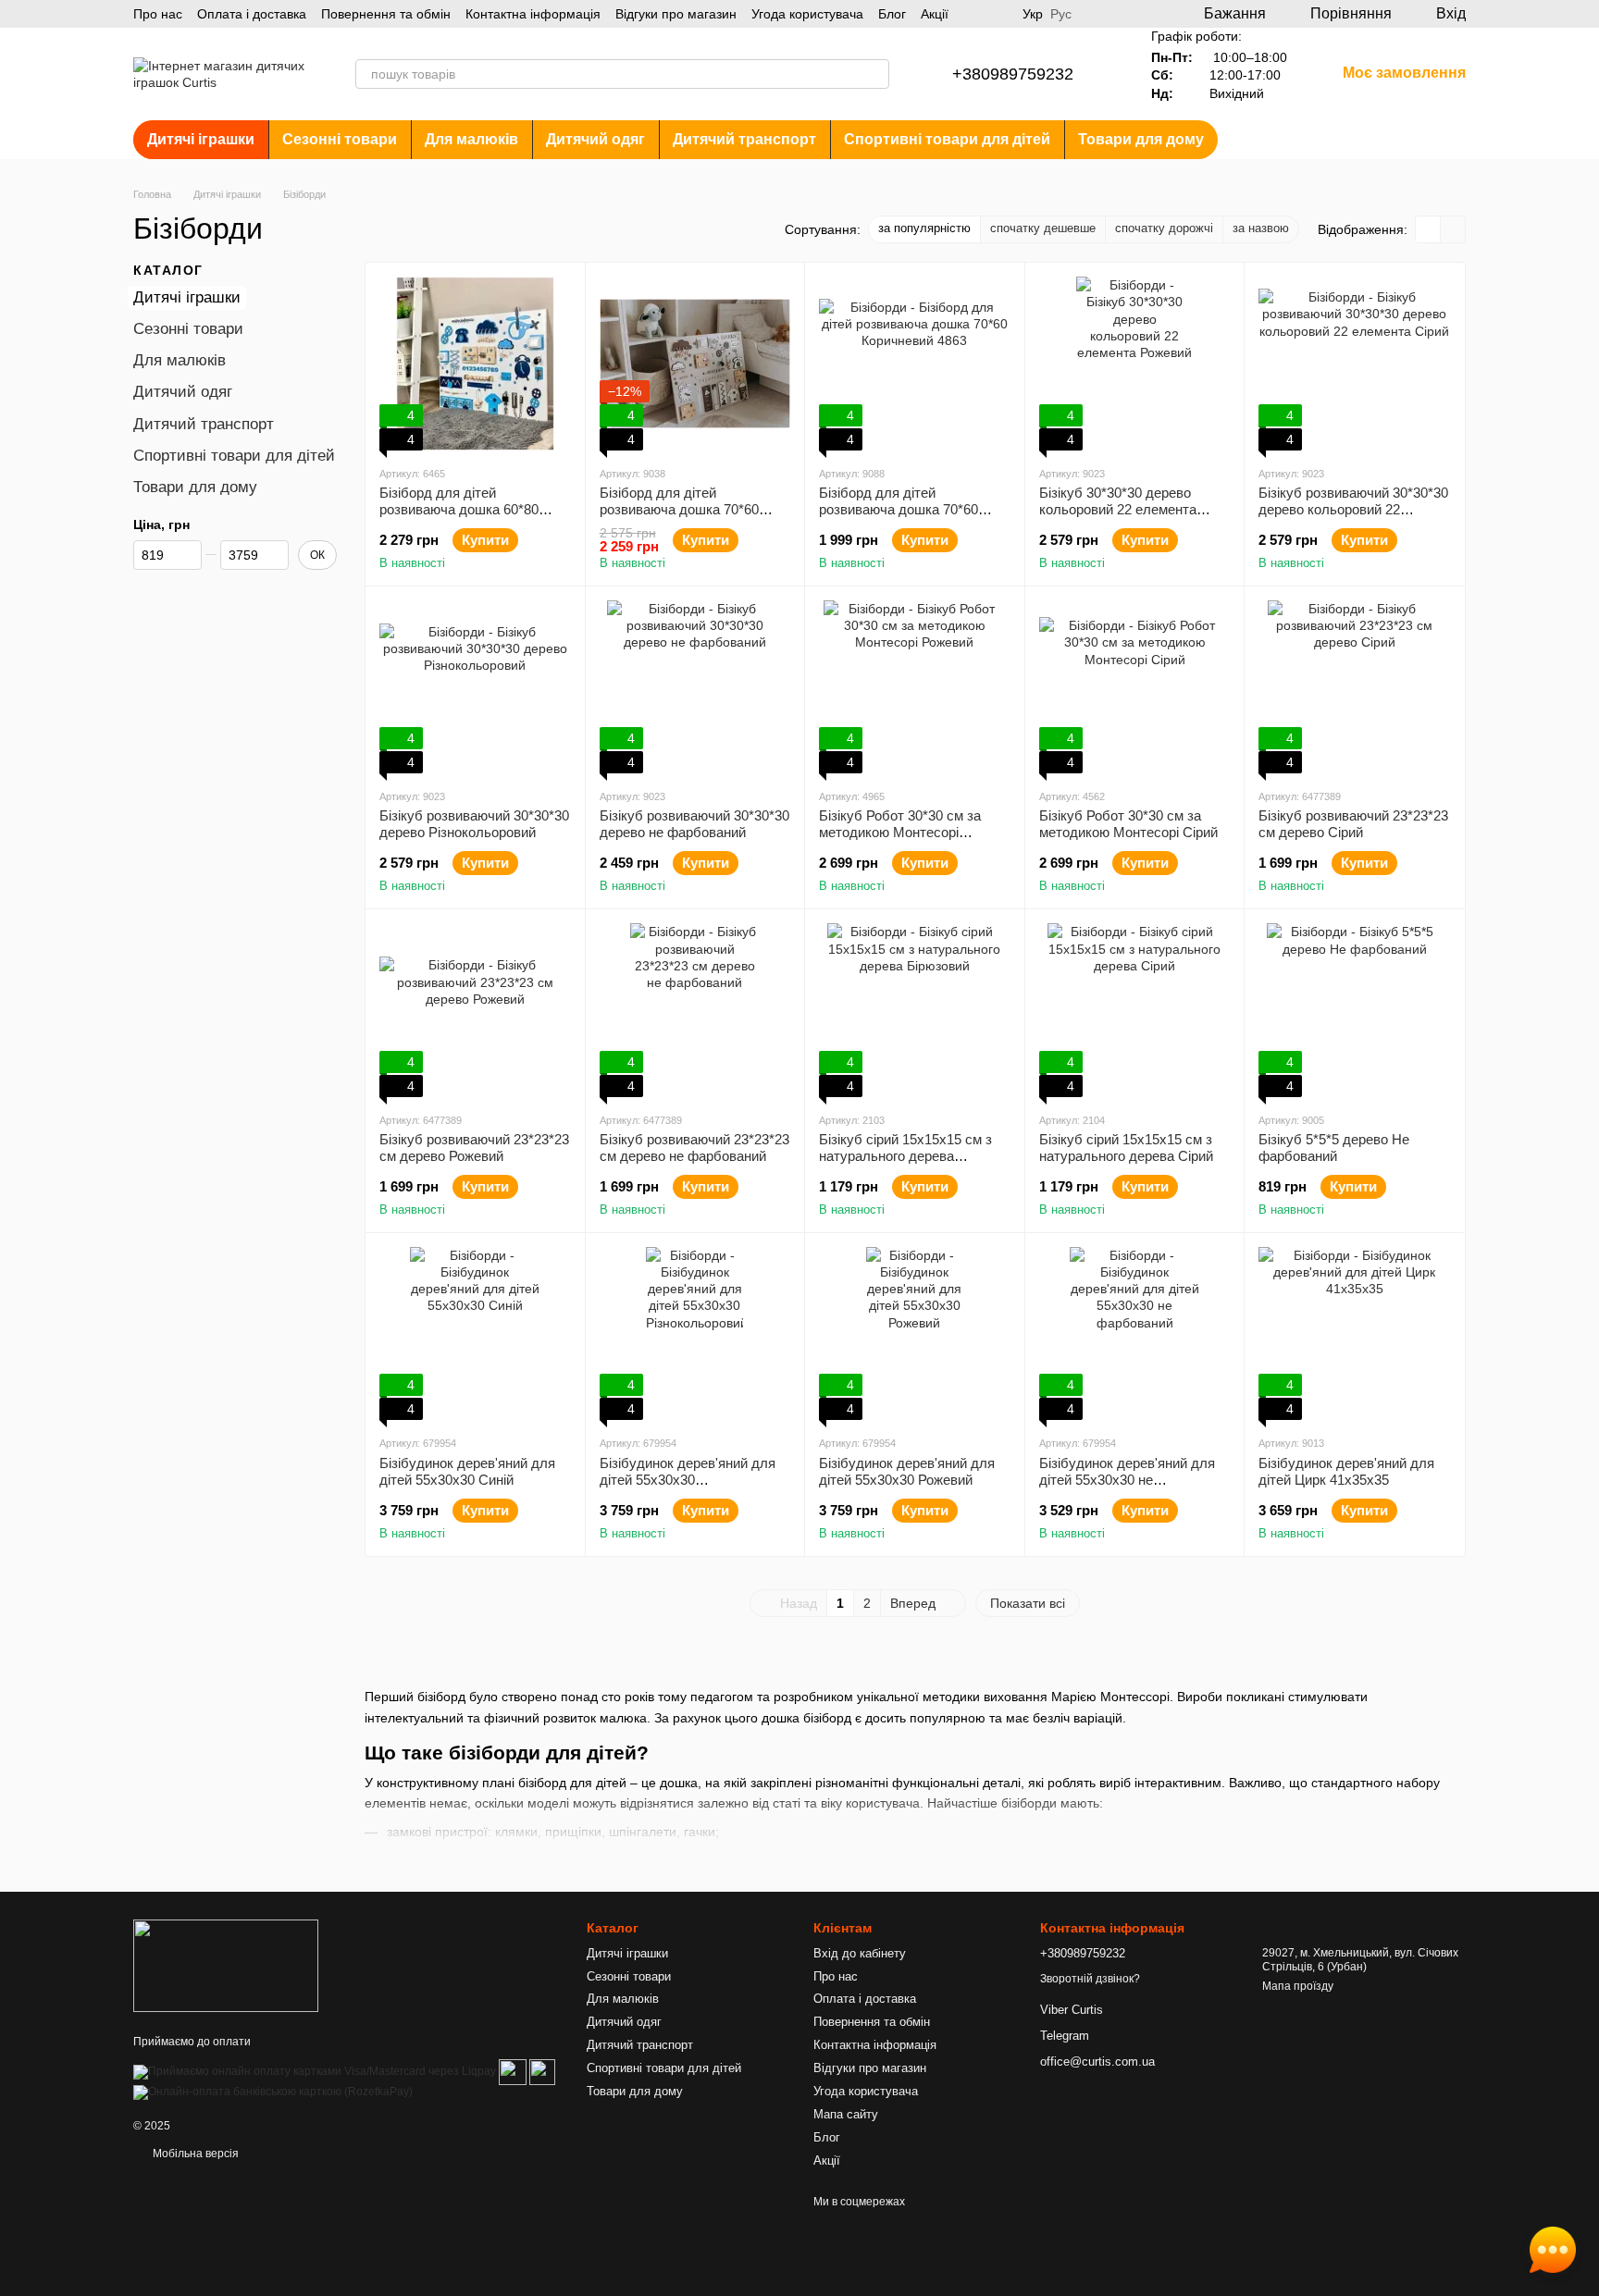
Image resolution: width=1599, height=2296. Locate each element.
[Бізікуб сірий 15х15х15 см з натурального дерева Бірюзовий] (915, 1010)
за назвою (1261, 228)
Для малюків (471, 139)
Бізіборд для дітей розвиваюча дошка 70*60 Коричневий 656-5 (679, 509)
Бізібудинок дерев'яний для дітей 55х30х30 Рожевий (907, 1471)
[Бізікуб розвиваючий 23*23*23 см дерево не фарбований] (695, 1010)
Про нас (158, 14)
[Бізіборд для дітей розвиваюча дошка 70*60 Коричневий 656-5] (695, 364)
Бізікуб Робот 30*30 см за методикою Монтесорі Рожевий (900, 832)
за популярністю (924, 228)
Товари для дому (1141, 139)
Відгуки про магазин (676, 14)
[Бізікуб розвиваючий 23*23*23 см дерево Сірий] (1354, 687)
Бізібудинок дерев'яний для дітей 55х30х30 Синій (467, 1471)
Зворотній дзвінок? (1090, 1979)
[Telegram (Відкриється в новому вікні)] (997, 14)
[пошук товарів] (874, 74)
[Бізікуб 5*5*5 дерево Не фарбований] (1354, 1010)
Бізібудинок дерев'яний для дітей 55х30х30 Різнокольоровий (688, 1480)
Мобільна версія (194, 2154)
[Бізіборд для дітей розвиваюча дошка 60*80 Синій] (475, 364)
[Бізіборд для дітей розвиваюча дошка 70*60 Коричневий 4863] (915, 364)
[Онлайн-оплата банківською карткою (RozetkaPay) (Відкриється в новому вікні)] (273, 2092)
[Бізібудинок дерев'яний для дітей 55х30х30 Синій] (475, 1334)
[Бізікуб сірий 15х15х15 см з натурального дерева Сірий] (1135, 1010)
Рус (1061, 14)
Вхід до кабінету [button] (860, 1953)
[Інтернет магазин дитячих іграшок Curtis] (226, 1966)
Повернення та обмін (386, 14)
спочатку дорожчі (1164, 228)
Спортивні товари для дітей (947, 139)
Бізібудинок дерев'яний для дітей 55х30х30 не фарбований (1127, 1480)
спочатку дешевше (1043, 228)
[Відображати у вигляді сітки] (1428, 229)
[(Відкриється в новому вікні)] (513, 2071)
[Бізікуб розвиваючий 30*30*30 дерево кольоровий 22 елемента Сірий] (1354, 364)
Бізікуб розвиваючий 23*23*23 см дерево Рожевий (474, 1148)
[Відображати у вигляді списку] (1453, 229)
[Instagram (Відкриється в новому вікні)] (974, 14)
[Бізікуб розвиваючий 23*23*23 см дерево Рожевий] (475, 1010)
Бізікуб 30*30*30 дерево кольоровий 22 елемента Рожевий (1118, 509)
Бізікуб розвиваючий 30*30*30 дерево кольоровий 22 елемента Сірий (1353, 509)
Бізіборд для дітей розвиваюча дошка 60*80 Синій (459, 509)
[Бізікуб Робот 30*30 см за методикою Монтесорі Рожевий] (915, 687)
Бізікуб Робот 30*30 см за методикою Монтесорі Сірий (1128, 824)
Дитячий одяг (595, 139)
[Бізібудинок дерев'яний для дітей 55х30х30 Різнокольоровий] (695, 1334)
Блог (892, 14)
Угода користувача (807, 14)
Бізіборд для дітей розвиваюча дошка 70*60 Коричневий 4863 (899, 509)
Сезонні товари (340, 139)
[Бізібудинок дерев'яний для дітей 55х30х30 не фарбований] (1135, 1334)
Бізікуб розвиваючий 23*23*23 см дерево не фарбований (694, 1148)
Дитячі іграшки (201, 139)
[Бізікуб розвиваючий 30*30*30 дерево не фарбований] (695, 687)
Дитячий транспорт (744, 139)
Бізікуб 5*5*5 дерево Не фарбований (1334, 1148)
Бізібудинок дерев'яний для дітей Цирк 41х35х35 (1346, 1471)
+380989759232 (1013, 74)
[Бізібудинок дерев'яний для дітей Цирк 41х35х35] (1354, 1334)
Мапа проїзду (1298, 1986)
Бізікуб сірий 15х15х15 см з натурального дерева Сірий (1126, 1148)
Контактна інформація (533, 14)
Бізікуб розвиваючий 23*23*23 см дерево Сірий (1353, 824)
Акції (935, 14)
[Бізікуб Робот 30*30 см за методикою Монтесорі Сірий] (1135, 687)
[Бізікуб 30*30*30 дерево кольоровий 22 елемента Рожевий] (1135, 364)
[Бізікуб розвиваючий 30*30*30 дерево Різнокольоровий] (475, 687)
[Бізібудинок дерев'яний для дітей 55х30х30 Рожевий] (915, 1334)
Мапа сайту (846, 2114)
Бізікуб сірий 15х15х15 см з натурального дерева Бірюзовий (905, 1156)
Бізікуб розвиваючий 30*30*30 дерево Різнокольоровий (474, 824)
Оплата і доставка (252, 14)
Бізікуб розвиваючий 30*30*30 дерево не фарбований (694, 824)
